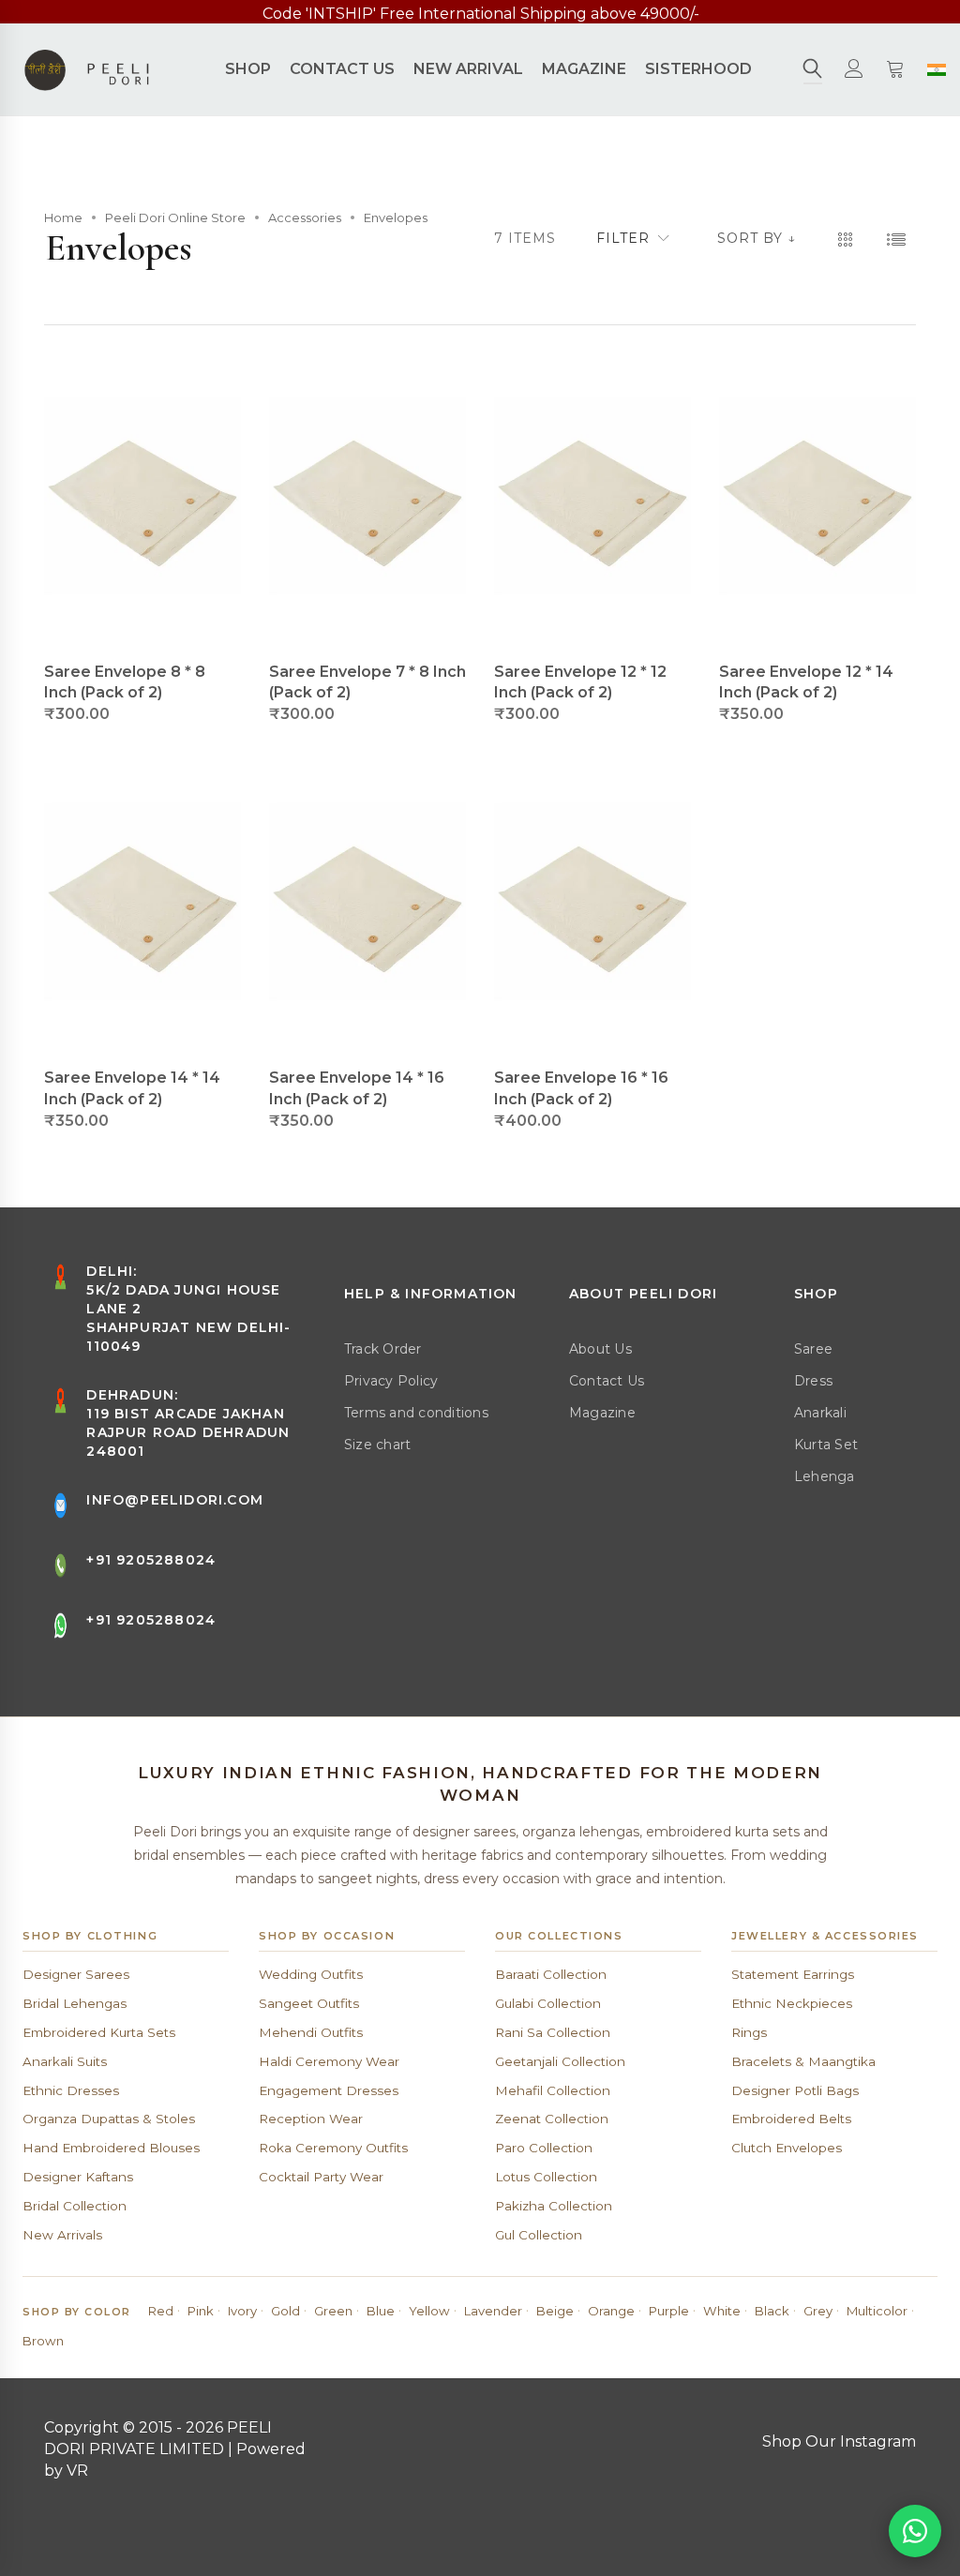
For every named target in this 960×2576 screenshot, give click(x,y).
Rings (749, 2032)
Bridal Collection (75, 2206)
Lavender (493, 2311)
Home (63, 217)
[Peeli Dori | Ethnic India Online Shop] (89, 69)
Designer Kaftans (78, 2177)
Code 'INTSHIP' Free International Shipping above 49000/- (481, 14)
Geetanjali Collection (560, 2061)
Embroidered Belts (791, 2119)
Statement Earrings (793, 1974)
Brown (43, 2341)
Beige (555, 2311)
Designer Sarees (76, 1974)
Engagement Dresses (329, 2090)
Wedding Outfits (311, 1974)
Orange (611, 2311)
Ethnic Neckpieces (792, 2003)
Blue (381, 2311)
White (722, 2311)
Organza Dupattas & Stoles (109, 2119)
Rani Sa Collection (553, 2032)
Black (772, 2311)
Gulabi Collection (548, 2003)
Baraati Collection (551, 1974)
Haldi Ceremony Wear (329, 2061)
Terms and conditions (416, 1413)
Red (161, 2311)
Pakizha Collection (554, 2206)
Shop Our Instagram (839, 2441)
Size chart (377, 1445)
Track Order (383, 1349)
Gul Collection (539, 2235)
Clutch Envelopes (787, 2148)
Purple (669, 2311)
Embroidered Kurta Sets (99, 2032)
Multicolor (877, 2311)
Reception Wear (311, 2119)
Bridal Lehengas (75, 2003)
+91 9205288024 (151, 1560)
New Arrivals (62, 2235)
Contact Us (607, 1381)
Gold (285, 2311)
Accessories (305, 217)
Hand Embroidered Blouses (111, 2148)
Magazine (602, 1413)
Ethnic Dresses (71, 2090)
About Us (600, 1349)
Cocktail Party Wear (321, 2177)
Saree (813, 1349)
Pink (201, 2311)
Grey (818, 2311)
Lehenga (825, 1476)
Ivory (242, 2311)
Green (333, 2311)
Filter (623, 238)
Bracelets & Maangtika (803, 2061)
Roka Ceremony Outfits (333, 2148)
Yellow (429, 2311)
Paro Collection (544, 2148)
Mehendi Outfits (311, 2032)
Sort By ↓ (757, 238)
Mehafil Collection (553, 2090)
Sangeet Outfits (309, 2003)
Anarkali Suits (65, 2061)
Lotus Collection (546, 2177)
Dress (813, 1381)
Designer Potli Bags (795, 2090)
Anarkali (820, 1413)
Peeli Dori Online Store (175, 217)
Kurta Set (826, 1445)
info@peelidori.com (175, 1500)
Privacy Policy (391, 1381)
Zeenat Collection (552, 2119)
